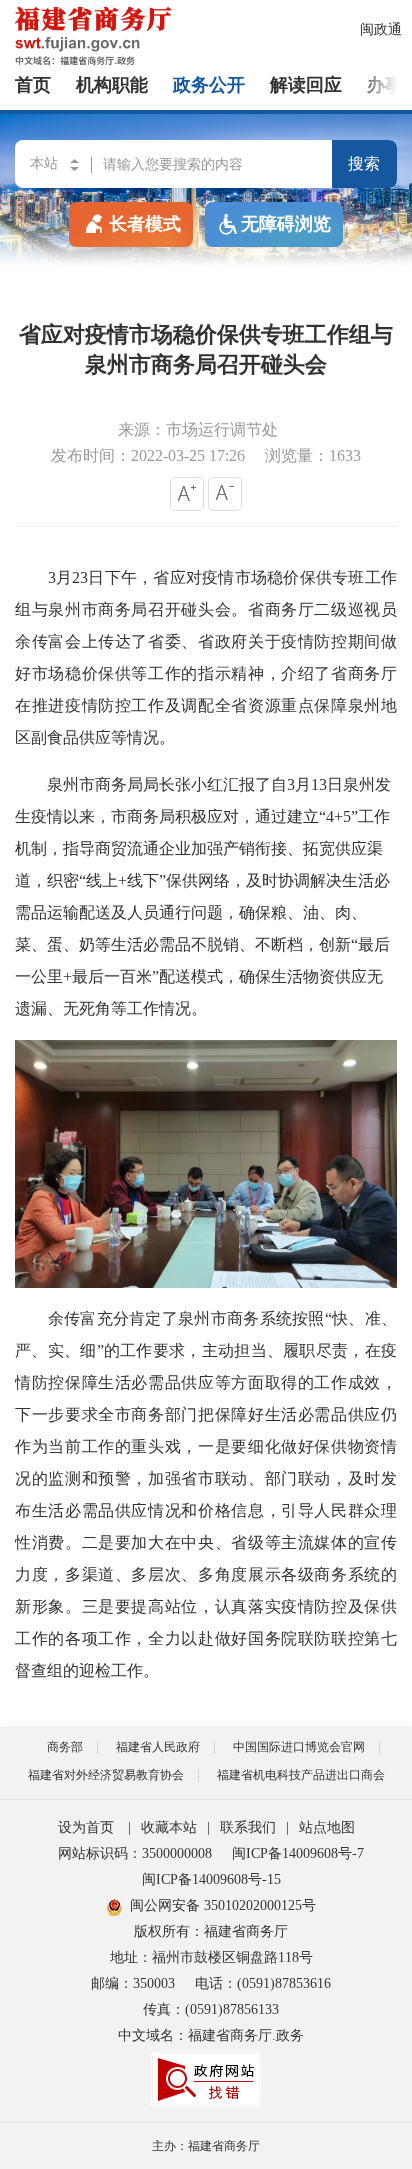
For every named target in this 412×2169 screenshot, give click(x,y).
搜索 (364, 163)
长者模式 (145, 224)
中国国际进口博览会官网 (299, 1747)
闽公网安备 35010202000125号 (223, 1905)
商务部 (65, 1747)
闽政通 (381, 29)
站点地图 (327, 1827)
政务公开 (209, 85)
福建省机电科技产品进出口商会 (301, 1775)
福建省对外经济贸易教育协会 (106, 1775)
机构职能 (112, 85)
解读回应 (306, 85)
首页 (33, 85)
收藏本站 (169, 1827)
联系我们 (248, 1827)
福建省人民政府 (158, 1747)
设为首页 (86, 1827)
